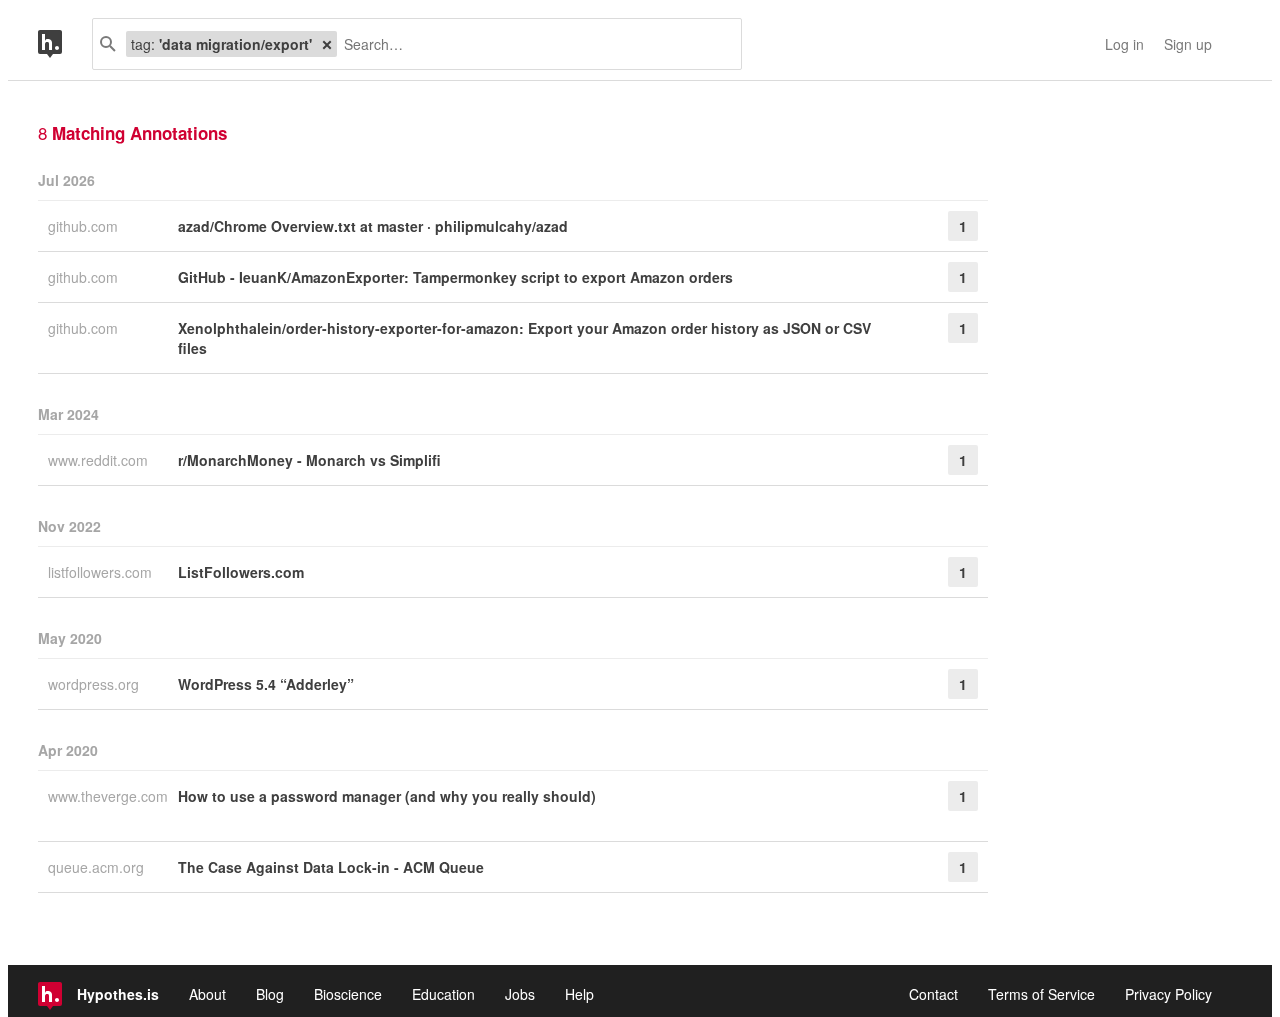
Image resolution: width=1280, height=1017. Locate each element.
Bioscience (348, 994)
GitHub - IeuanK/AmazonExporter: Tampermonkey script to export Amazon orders (455, 277)
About (207, 994)
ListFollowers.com (241, 572)
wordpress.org (95, 684)
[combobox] (531, 44)
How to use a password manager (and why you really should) (387, 796)
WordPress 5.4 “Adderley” (266, 684)
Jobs (520, 994)
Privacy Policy (1168, 994)
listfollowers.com (102, 572)
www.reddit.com (100, 460)
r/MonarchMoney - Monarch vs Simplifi (309, 460)
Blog (270, 994)
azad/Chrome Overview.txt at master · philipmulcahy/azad (373, 226)
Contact (933, 994)
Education (443, 994)
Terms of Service (1041, 994)
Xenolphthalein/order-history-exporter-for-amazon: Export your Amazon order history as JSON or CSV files (524, 338)
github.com (85, 226)
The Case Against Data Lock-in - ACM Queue (331, 867)
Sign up (1188, 44)
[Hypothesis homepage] (65, 44)
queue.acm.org (98, 867)
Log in (1124, 44)
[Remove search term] (327, 44)
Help (579, 994)
